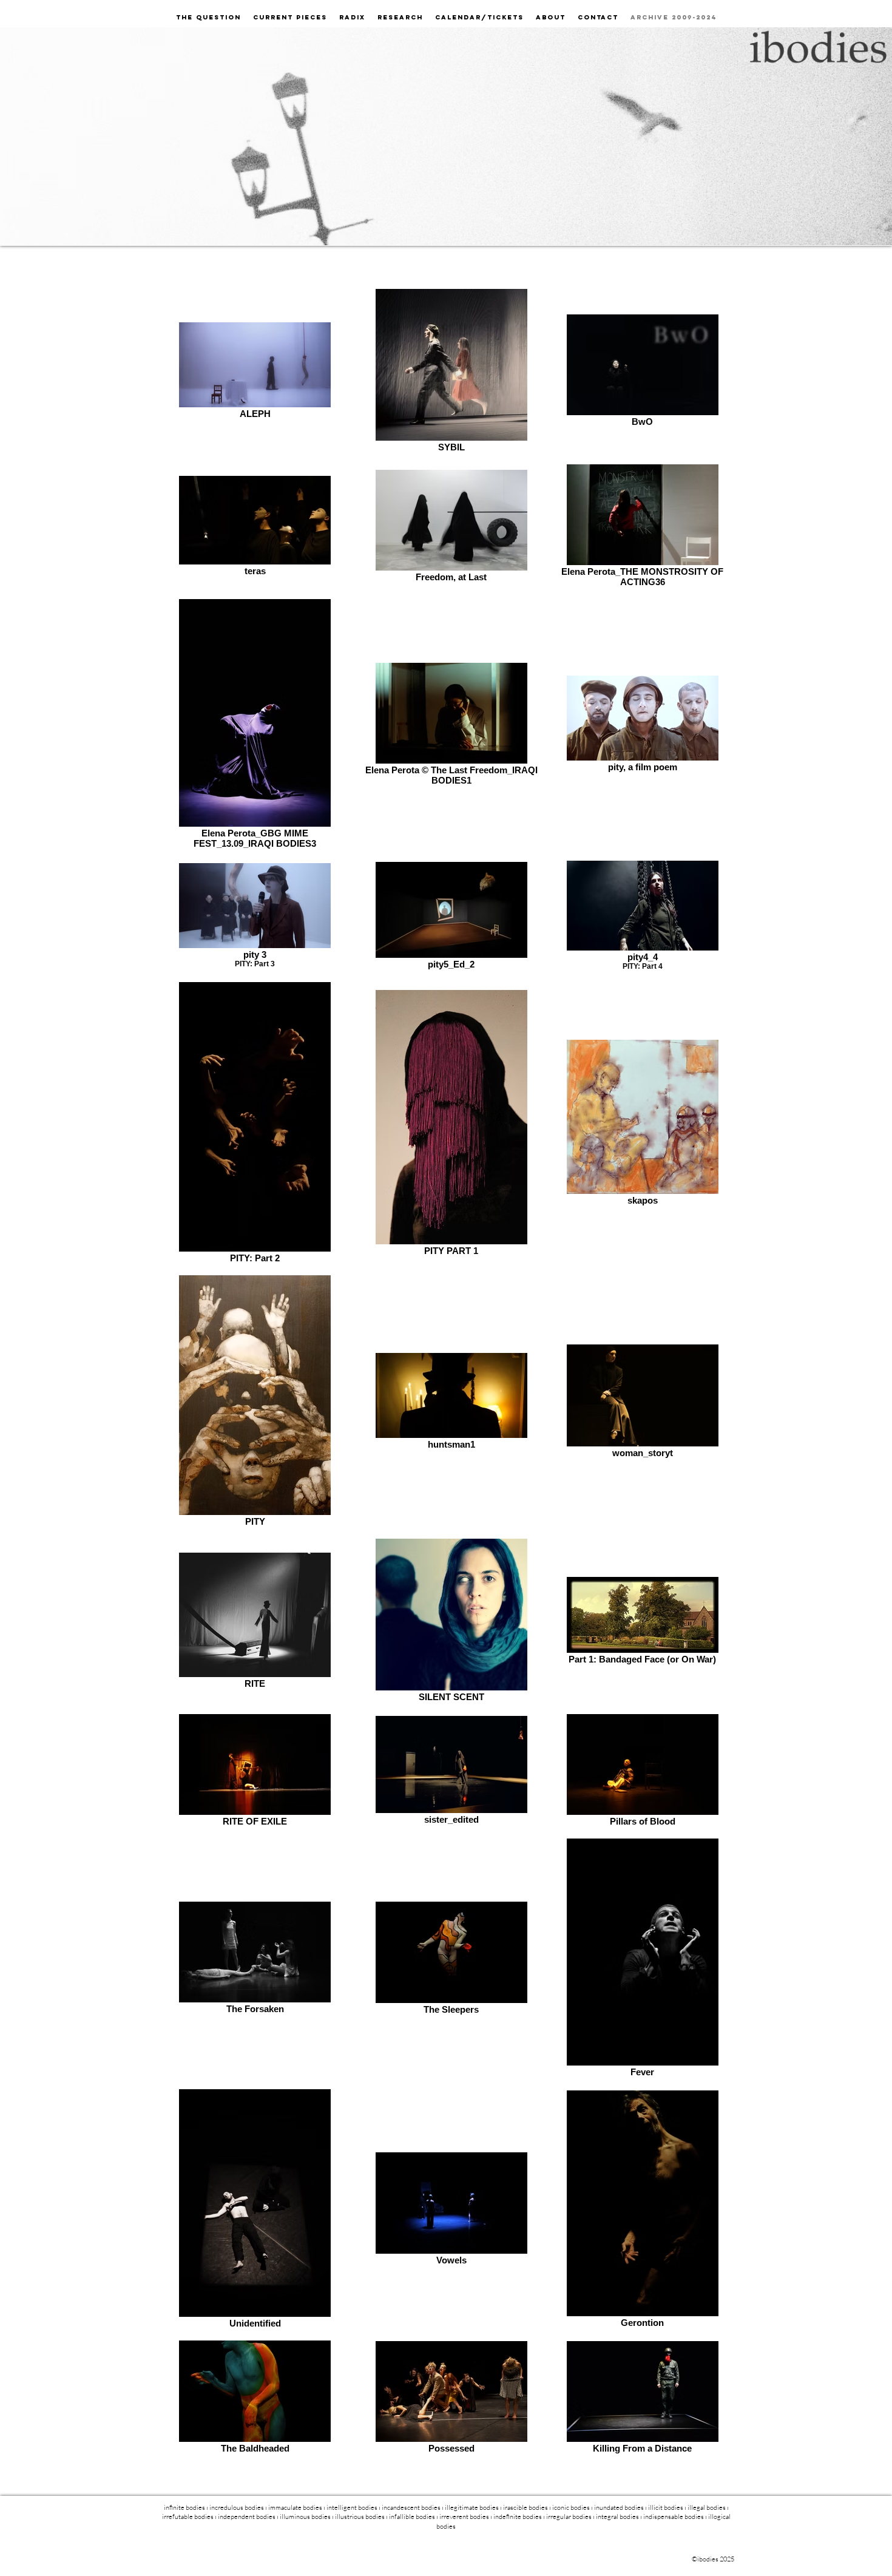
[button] (400, 17)
